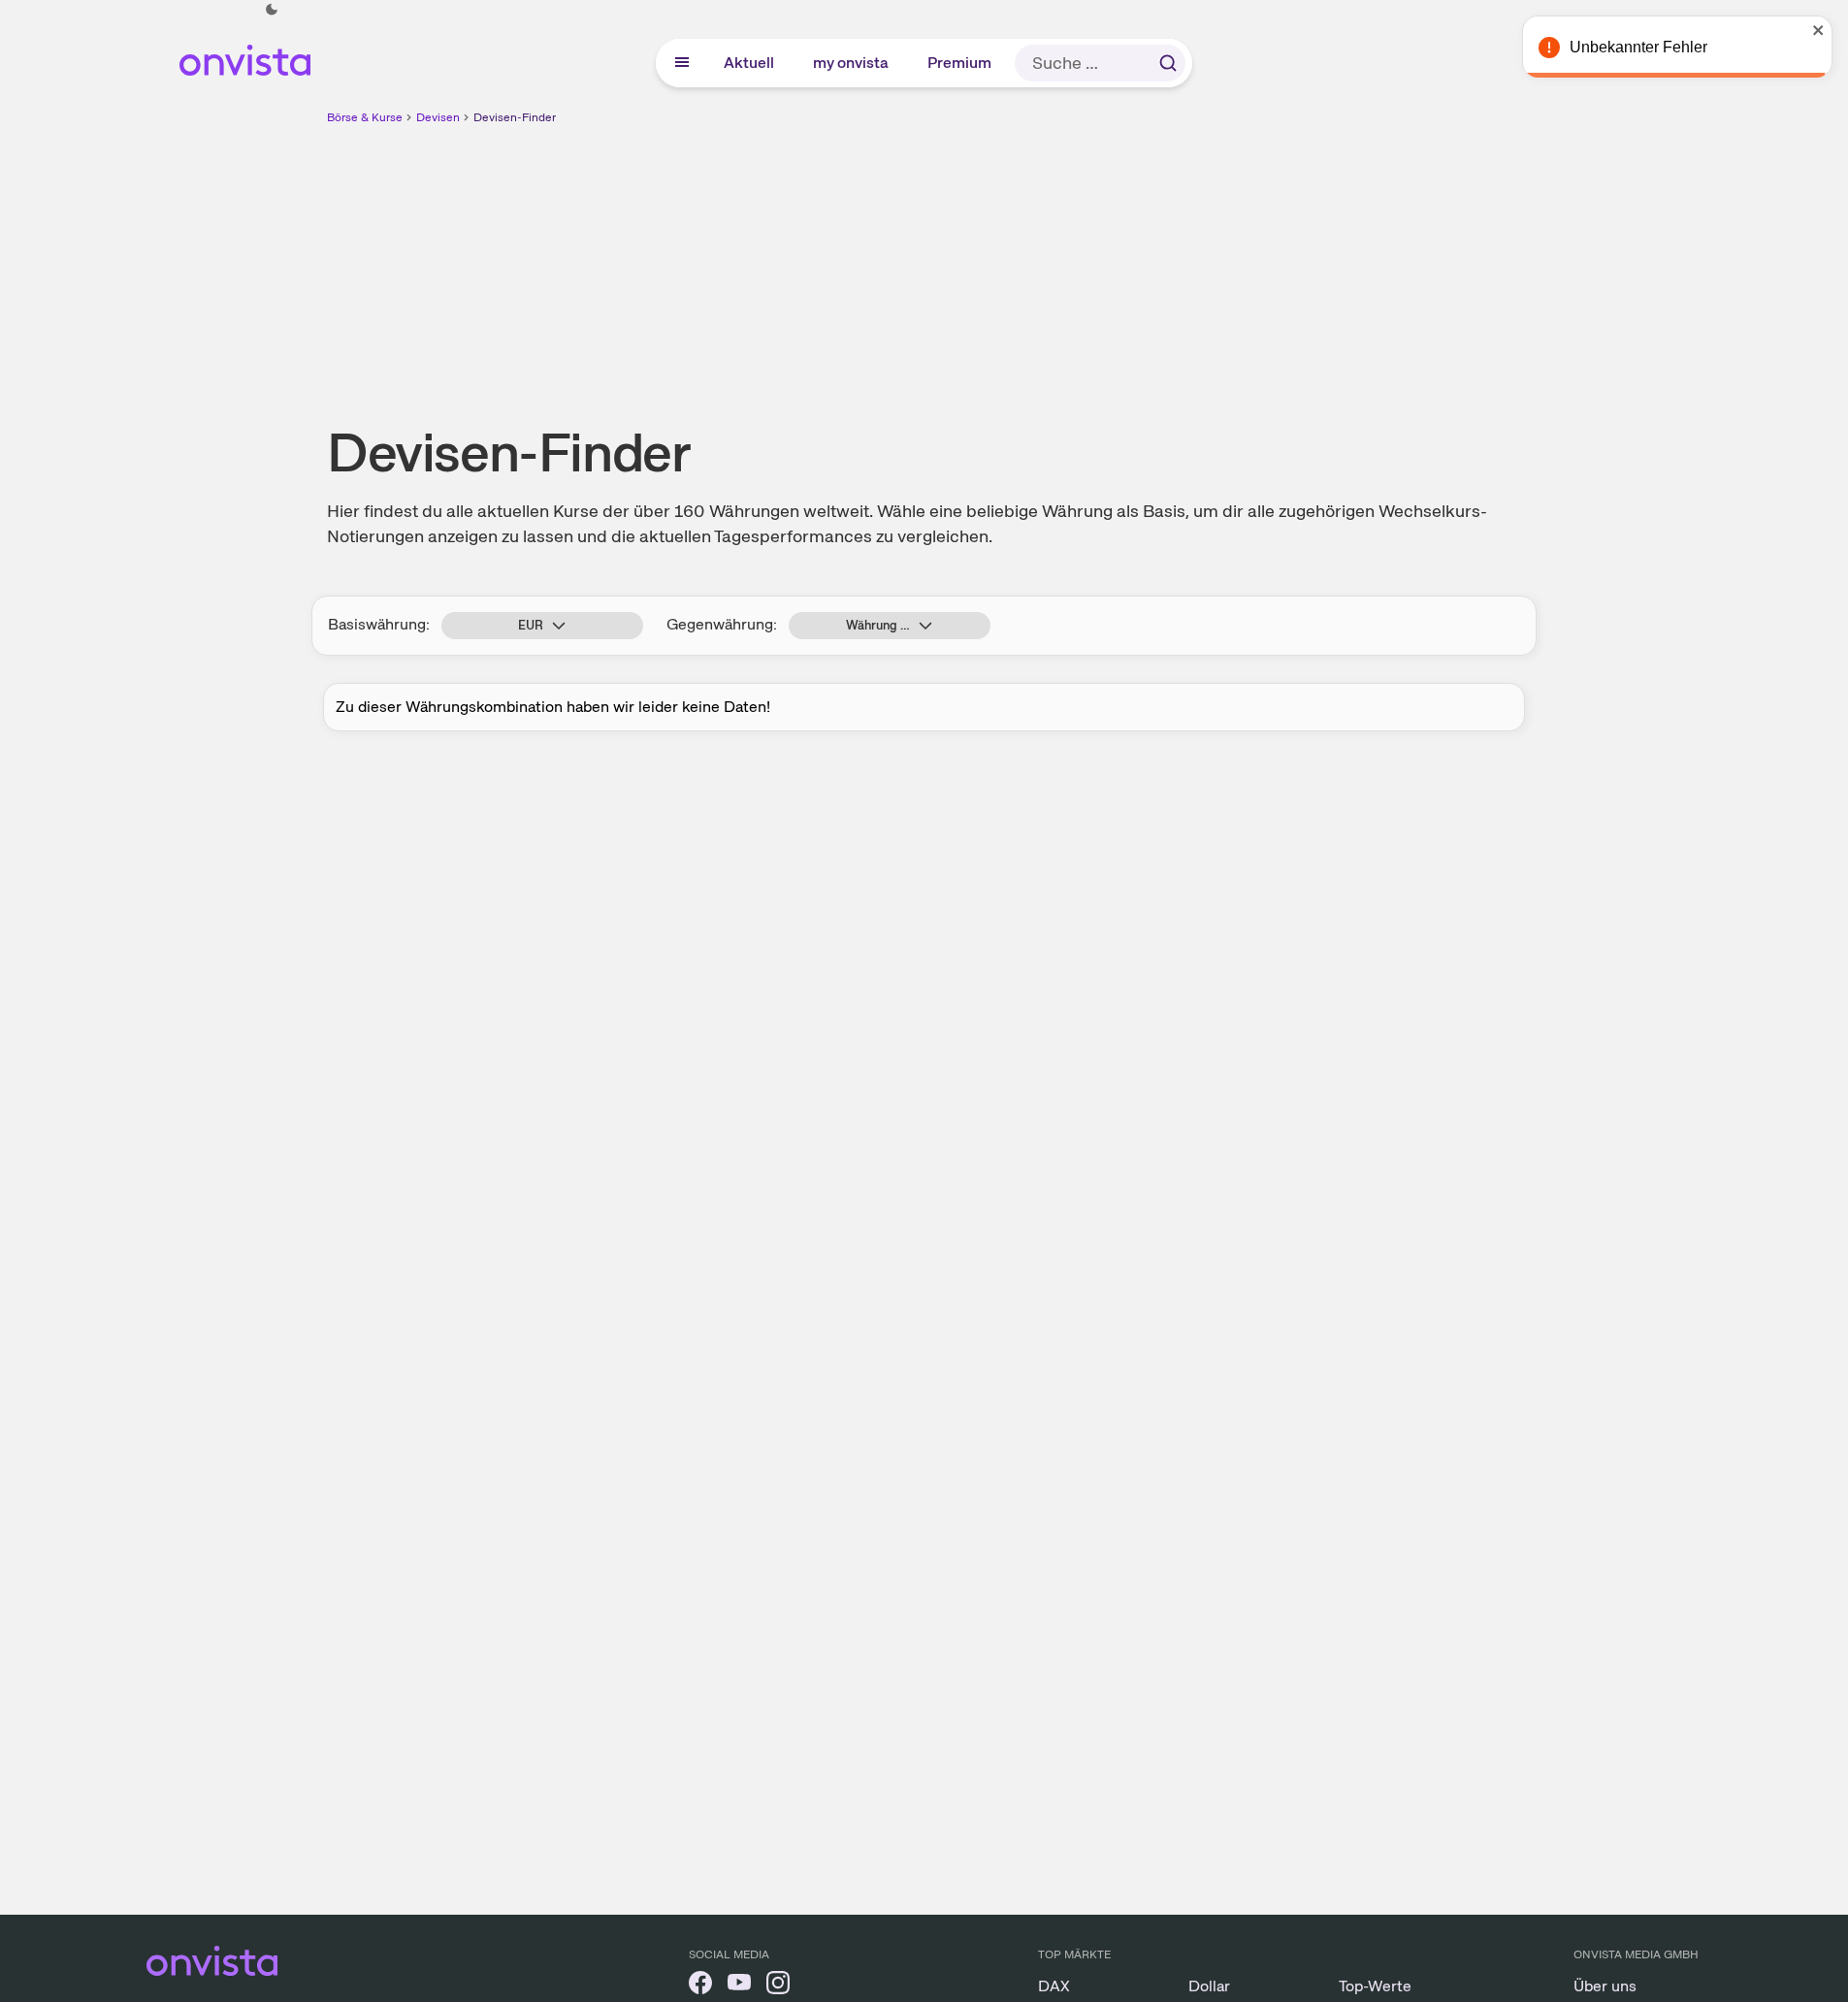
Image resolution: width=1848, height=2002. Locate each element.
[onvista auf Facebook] (700, 1986)
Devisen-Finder (515, 117)
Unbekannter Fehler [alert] (1638, 47)
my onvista (852, 63)
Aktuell (750, 63)
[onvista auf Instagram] (778, 1986)
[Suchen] (1168, 63)
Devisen (438, 117)
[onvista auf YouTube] (739, 1986)
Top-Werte (1375, 1986)
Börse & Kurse (365, 117)
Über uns (1605, 1986)
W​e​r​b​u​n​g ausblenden (1092, 263)
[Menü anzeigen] (682, 63)
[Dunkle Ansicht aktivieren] (272, 10)
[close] (1819, 30)
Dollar (1209, 1986)
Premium (960, 63)
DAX (1054, 1986)
